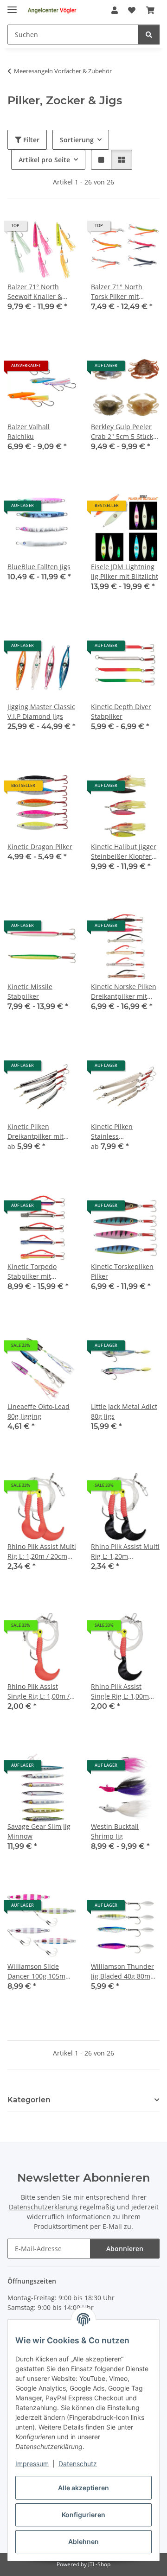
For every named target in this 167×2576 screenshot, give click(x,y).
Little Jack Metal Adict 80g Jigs (124, 1411)
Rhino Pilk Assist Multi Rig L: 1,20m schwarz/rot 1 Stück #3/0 (125, 1551)
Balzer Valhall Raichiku (29, 431)
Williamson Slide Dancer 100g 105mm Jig (39, 1971)
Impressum (32, 2464)
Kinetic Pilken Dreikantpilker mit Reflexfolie (35, 1132)
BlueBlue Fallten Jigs (39, 567)
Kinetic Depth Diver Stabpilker (121, 711)
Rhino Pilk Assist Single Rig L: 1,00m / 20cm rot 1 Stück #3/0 (41, 1691)
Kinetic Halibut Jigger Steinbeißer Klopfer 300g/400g (124, 852)
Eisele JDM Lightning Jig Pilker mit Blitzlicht (125, 571)
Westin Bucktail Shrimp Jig (115, 1831)
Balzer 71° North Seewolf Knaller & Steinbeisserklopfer (38, 292)
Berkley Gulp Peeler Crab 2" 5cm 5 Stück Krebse (122, 432)
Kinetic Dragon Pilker (40, 847)
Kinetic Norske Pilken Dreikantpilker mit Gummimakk (124, 992)
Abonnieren (125, 2249)
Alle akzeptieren (83, 2488)
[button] (115, 10)
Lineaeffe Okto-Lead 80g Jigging (39, 1411)
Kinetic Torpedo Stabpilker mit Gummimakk (32, 1272)
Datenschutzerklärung (43, 2207)
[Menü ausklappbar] (12, 6)
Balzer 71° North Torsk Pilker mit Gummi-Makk (117, 292)
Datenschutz (78, 2464)
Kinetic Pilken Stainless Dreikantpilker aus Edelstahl (119, 1132)
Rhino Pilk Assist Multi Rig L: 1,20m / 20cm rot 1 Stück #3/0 (42, 1551)
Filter (30, 140)
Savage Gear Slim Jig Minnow (39, 1831)
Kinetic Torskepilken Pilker (122, 1271)
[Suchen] (149, 35)
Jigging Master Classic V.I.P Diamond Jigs (41, 711)
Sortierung (77, 140)
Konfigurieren (83, 2515)
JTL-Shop (99, 2564)
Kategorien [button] (29, 2100)
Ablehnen (83, 2541)
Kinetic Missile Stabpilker (30, 991)
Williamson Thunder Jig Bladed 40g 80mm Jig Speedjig (124, 1971)
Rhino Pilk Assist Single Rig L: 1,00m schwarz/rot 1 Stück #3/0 (121, 1691)
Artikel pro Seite (44, 160)
